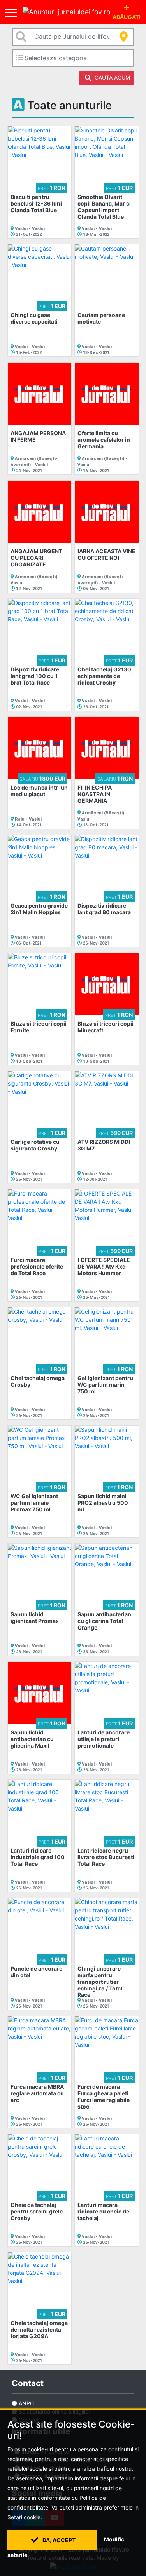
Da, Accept (58, 2540)
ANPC (26, 2403)
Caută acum (107, 78)
